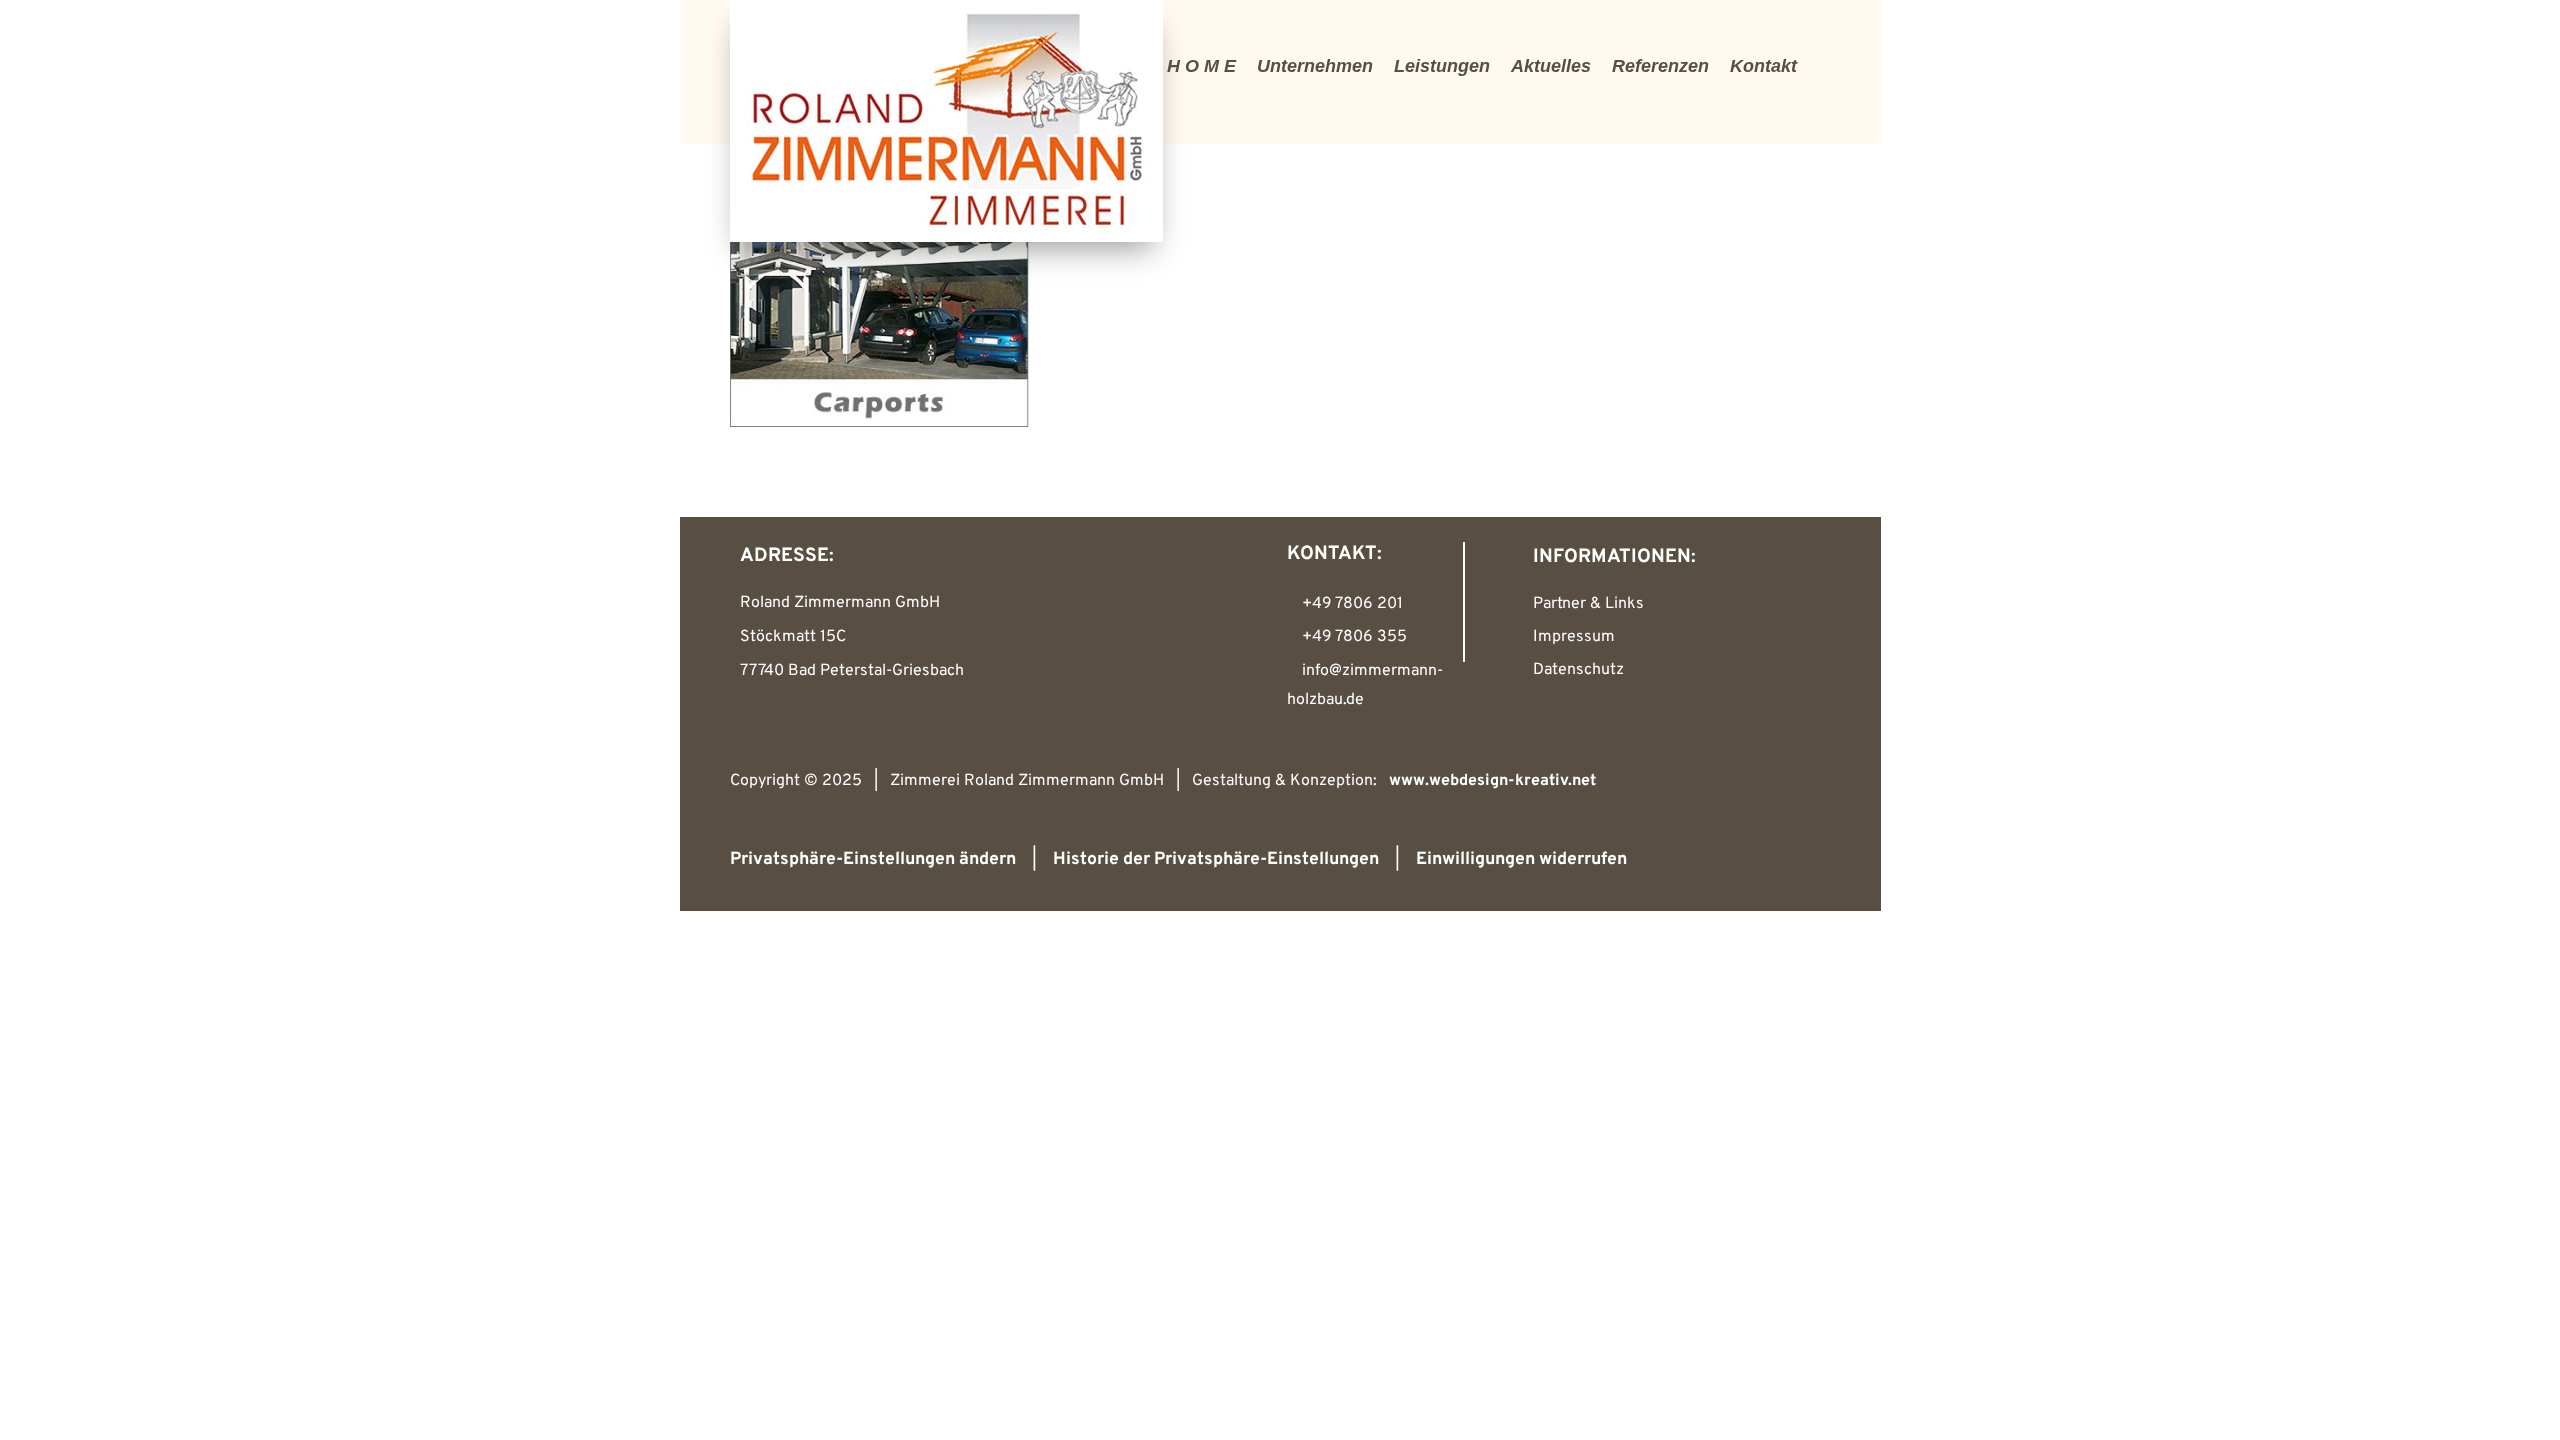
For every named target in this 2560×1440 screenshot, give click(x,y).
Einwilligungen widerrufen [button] (1521, 859)
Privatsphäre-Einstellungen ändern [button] (873, 859)
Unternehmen (1315, 66)
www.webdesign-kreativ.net (1492, 781)
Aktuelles (1551, 66)
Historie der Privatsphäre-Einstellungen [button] (1216, 859)
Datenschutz (1578, 670)
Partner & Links (1588, 604)
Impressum (1574, 637)
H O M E (1201, 66)
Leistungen (1442, 66)
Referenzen (1660, 66)
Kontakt (1763, 66)
